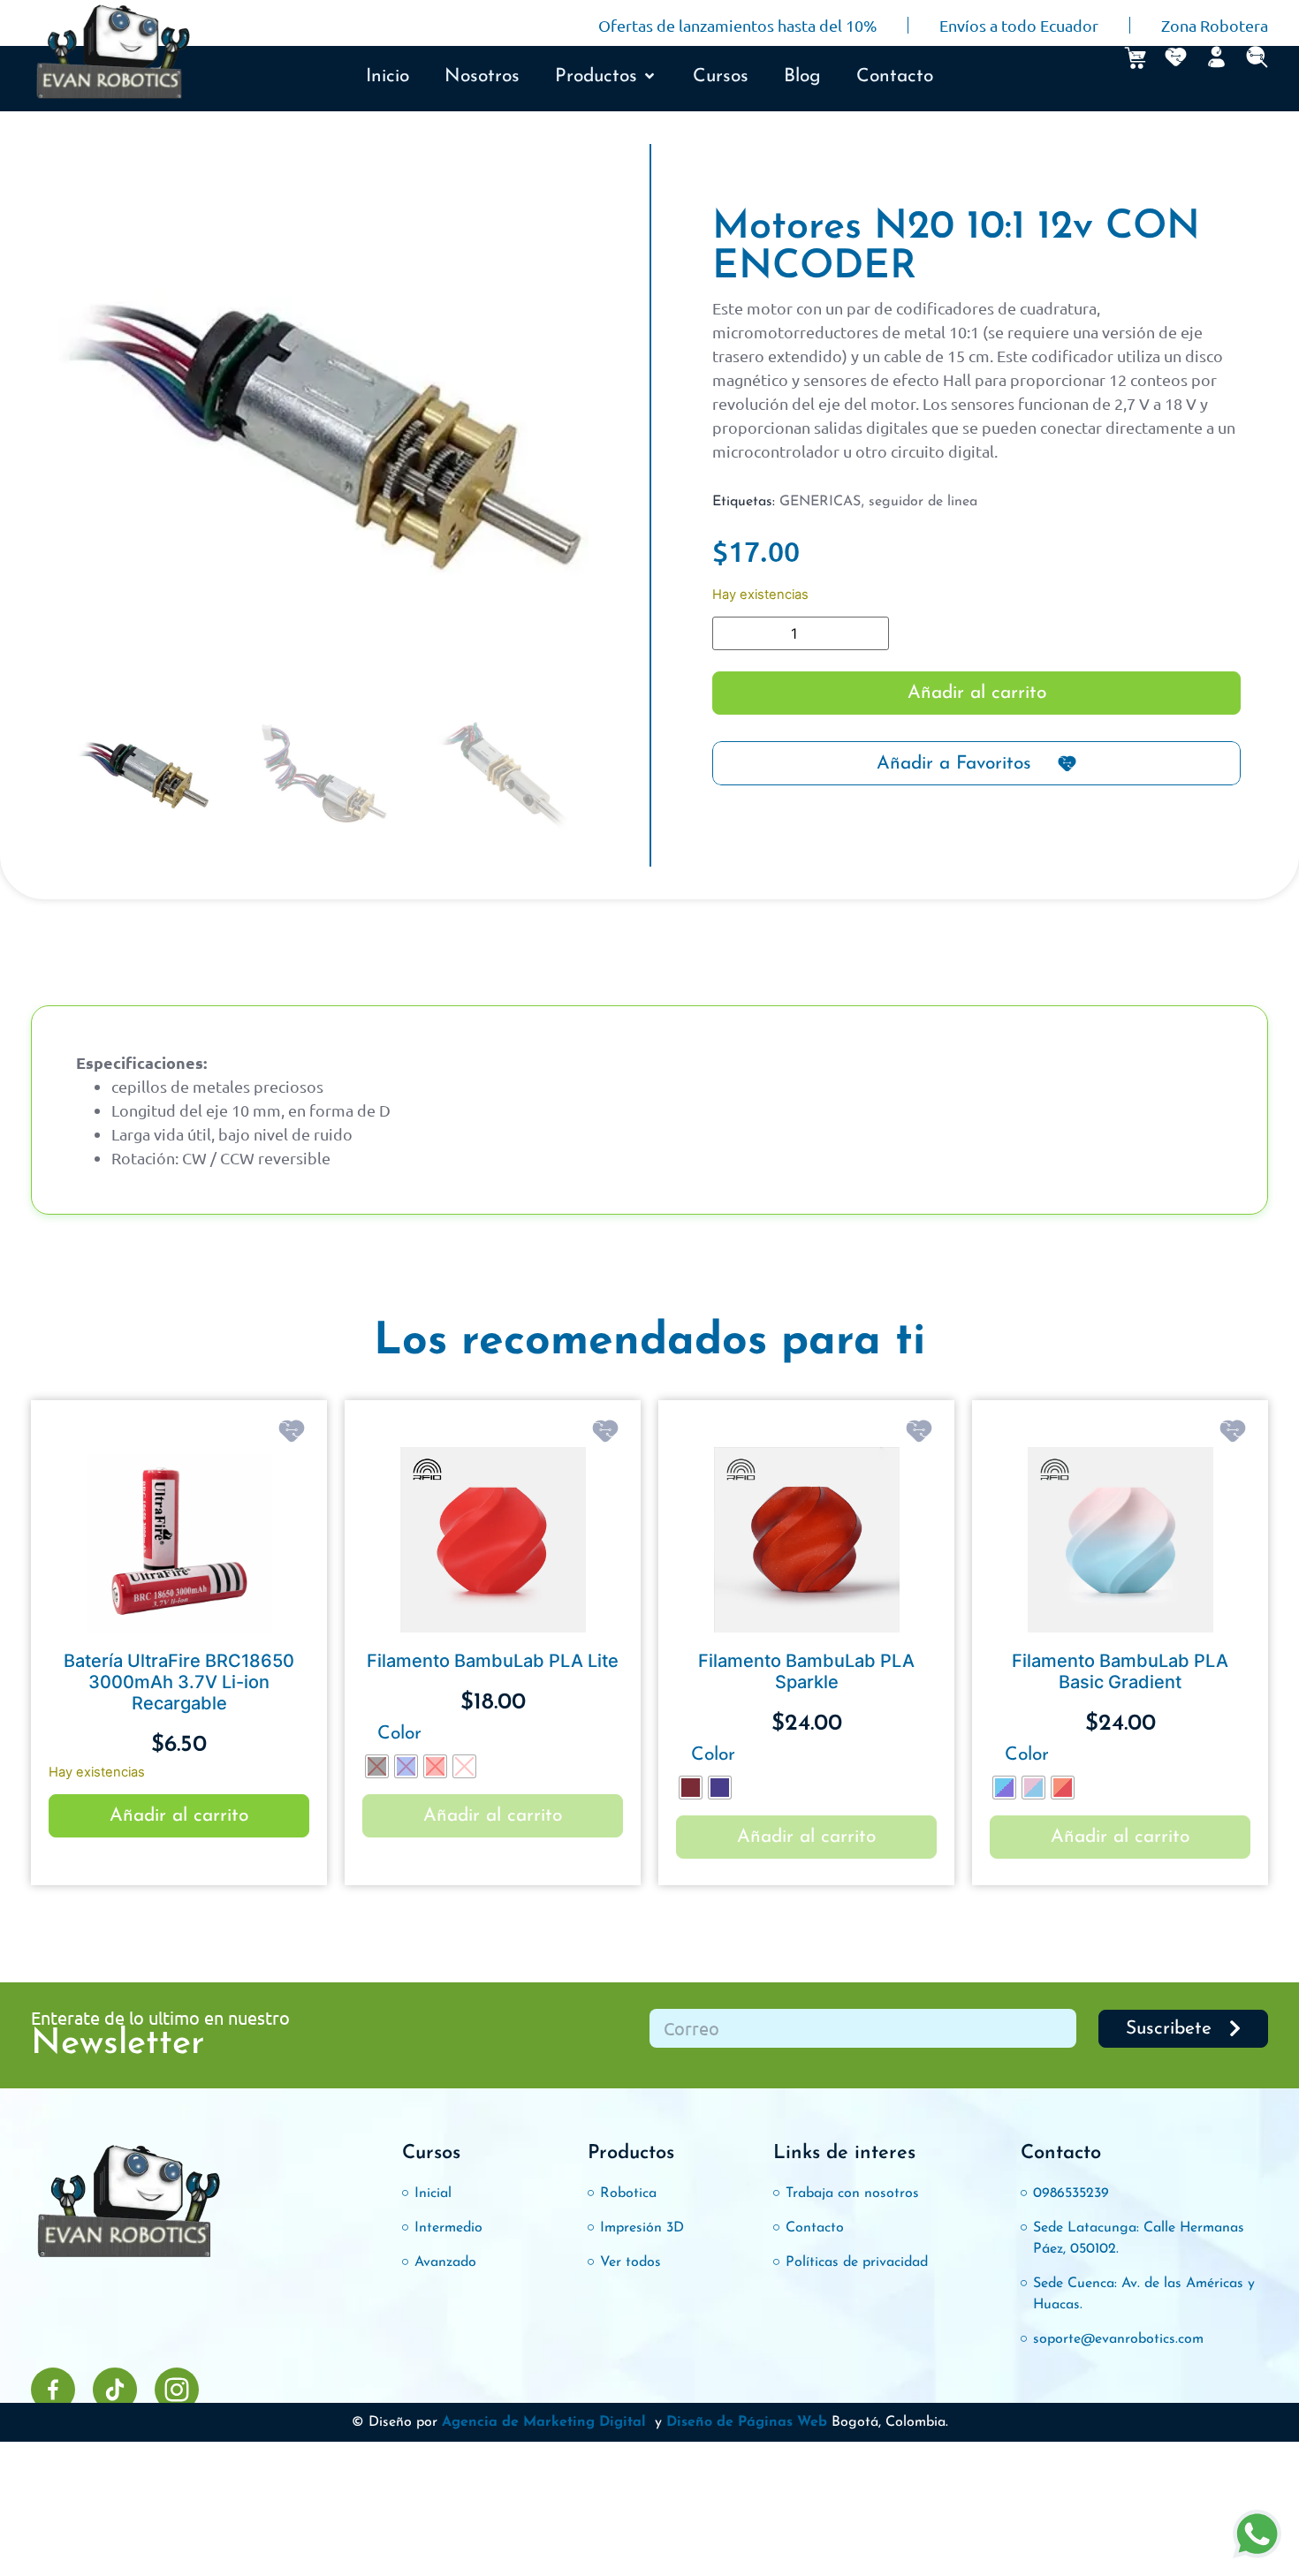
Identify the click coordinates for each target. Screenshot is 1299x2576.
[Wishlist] (1176, 57)
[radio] (377, 1766)
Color (399, 1734)
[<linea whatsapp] (1257, 2534)
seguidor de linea (923, 502)
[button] (606, 77)
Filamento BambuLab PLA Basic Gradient (1120, 1671)
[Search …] (1257, 57)
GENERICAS (820, 502)
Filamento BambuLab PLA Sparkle (806, 1671)
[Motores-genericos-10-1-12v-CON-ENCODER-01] (323, 439)
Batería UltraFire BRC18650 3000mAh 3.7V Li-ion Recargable (179, 1682)
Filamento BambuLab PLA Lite (493, 1661)
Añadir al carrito (977, 693)
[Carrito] (1135, 58)
